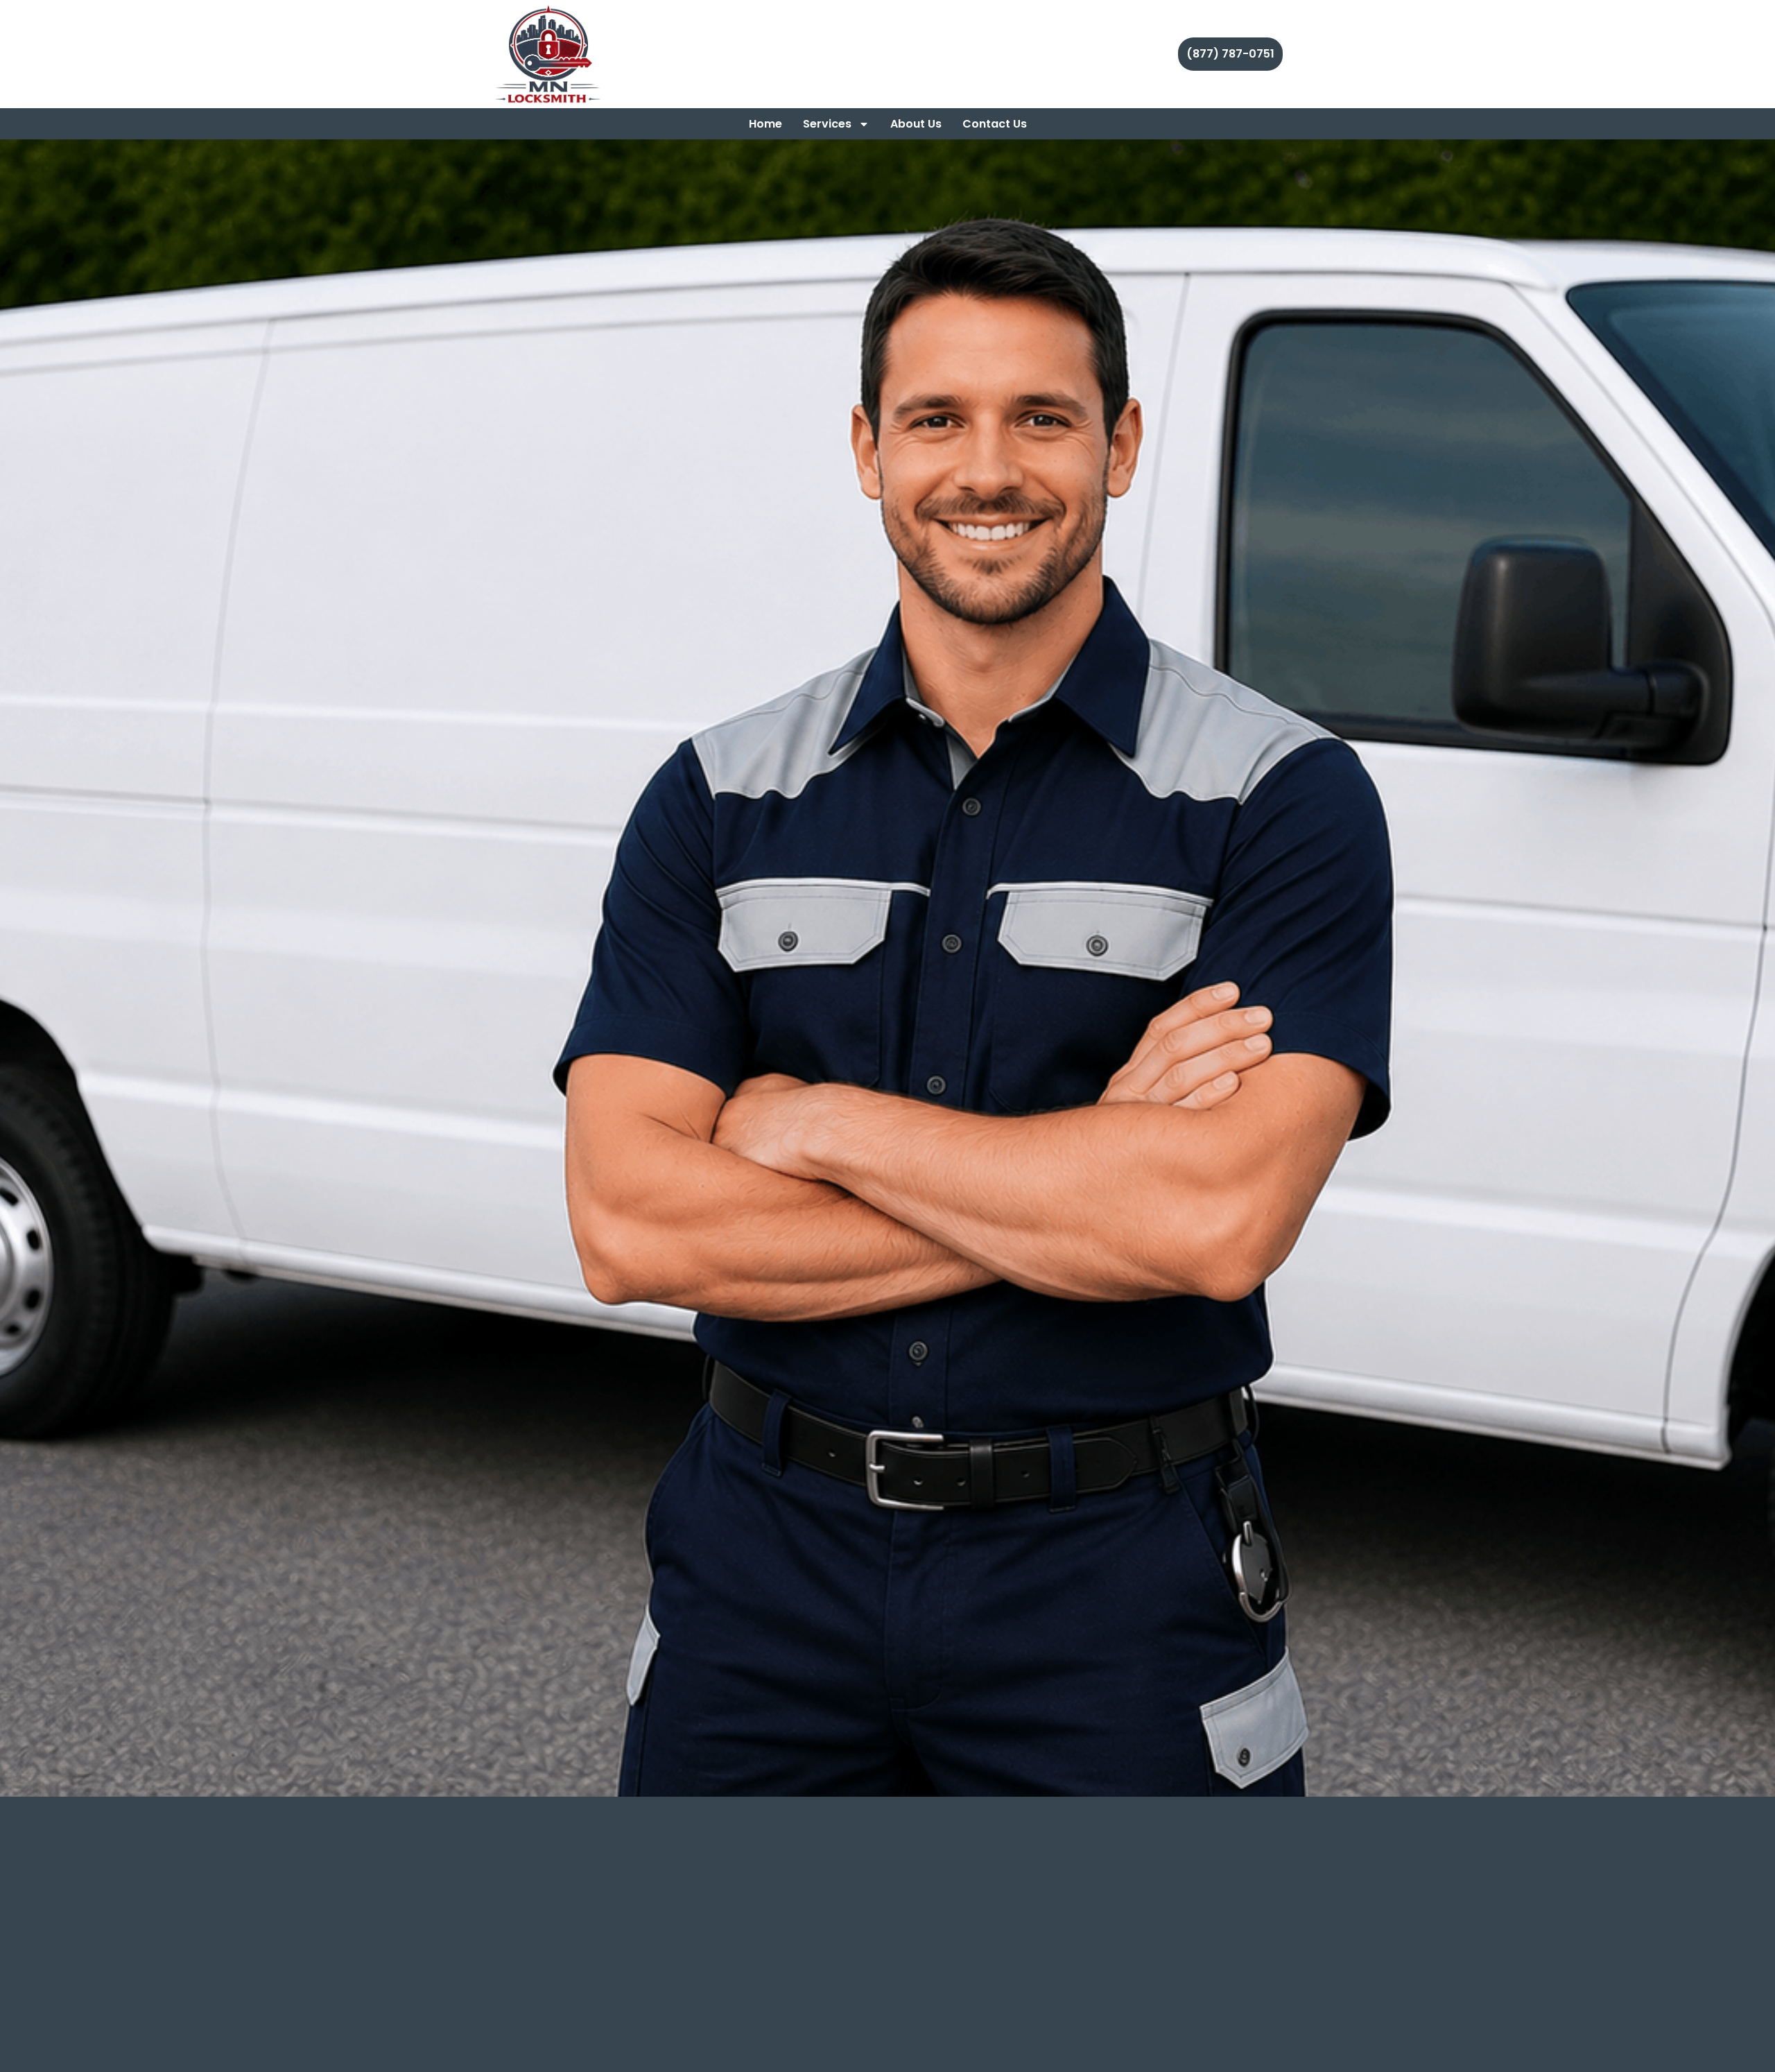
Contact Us (995, 124)
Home (765, 124)
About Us (916, 124)
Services (827, 124)
